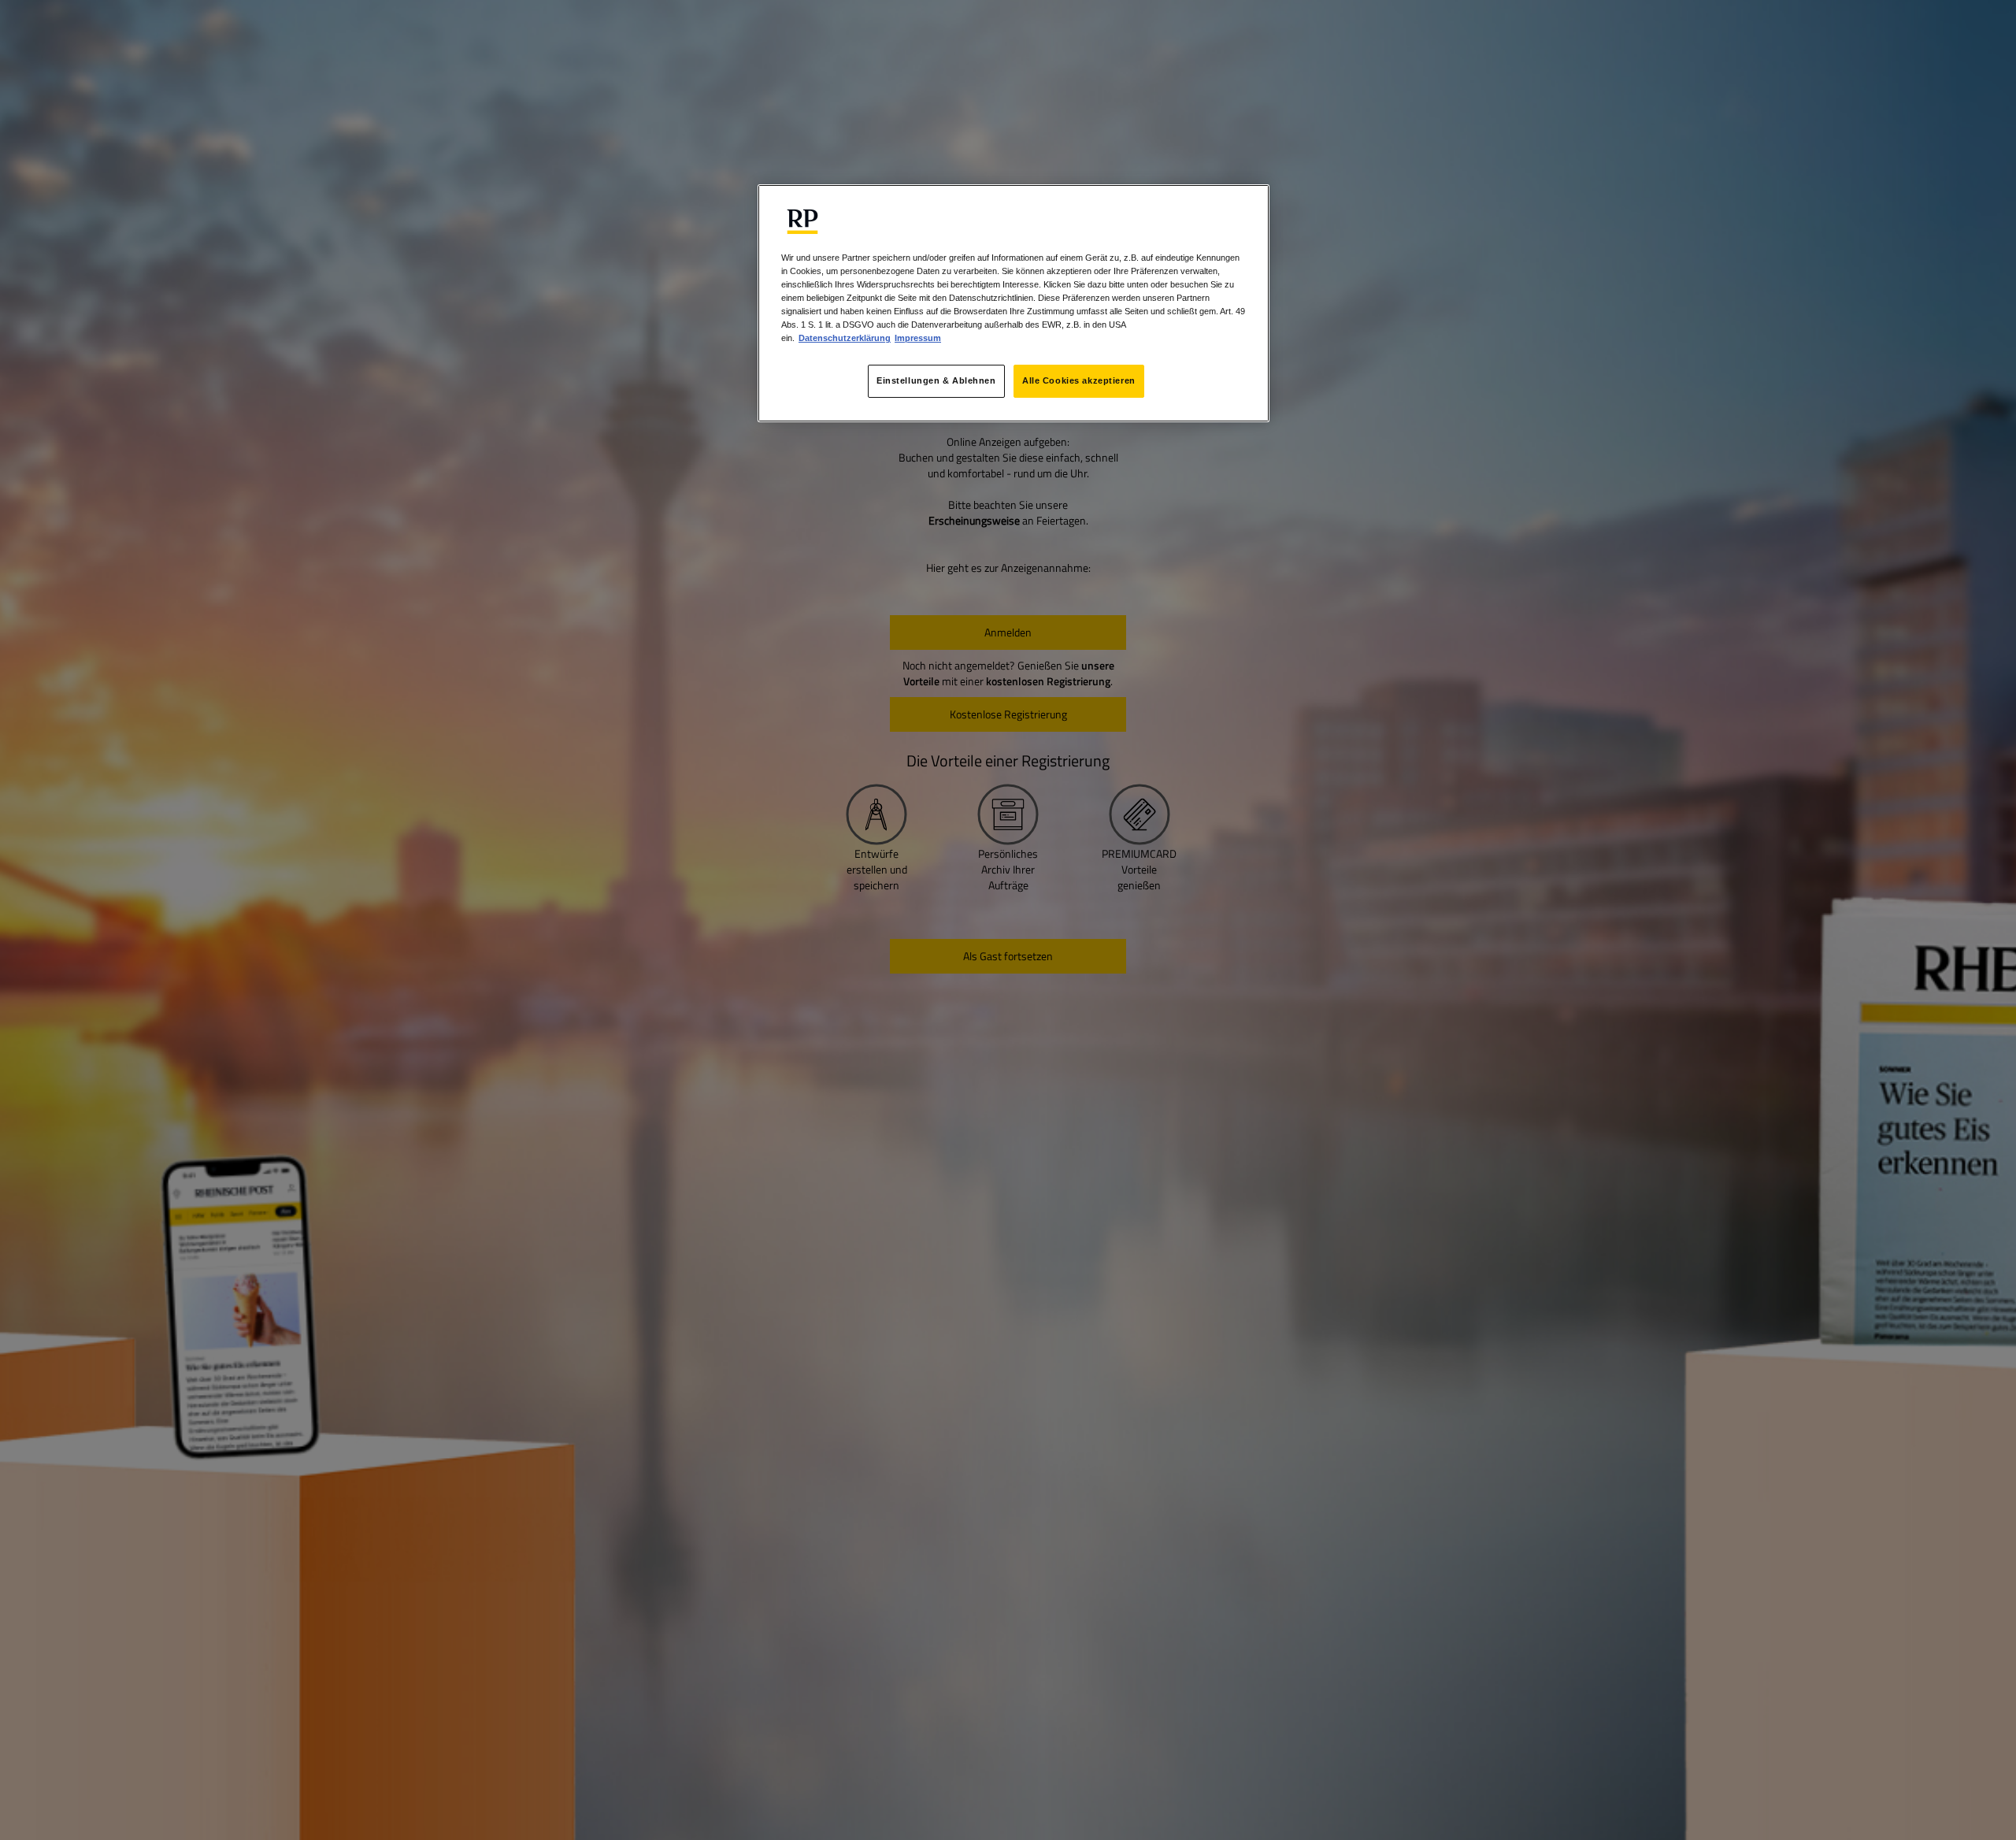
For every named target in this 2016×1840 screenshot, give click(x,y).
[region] (1014, 303)
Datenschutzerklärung (845, 338)
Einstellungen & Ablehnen (936, 380)
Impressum (918, 338)
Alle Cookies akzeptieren (1079, 380)
